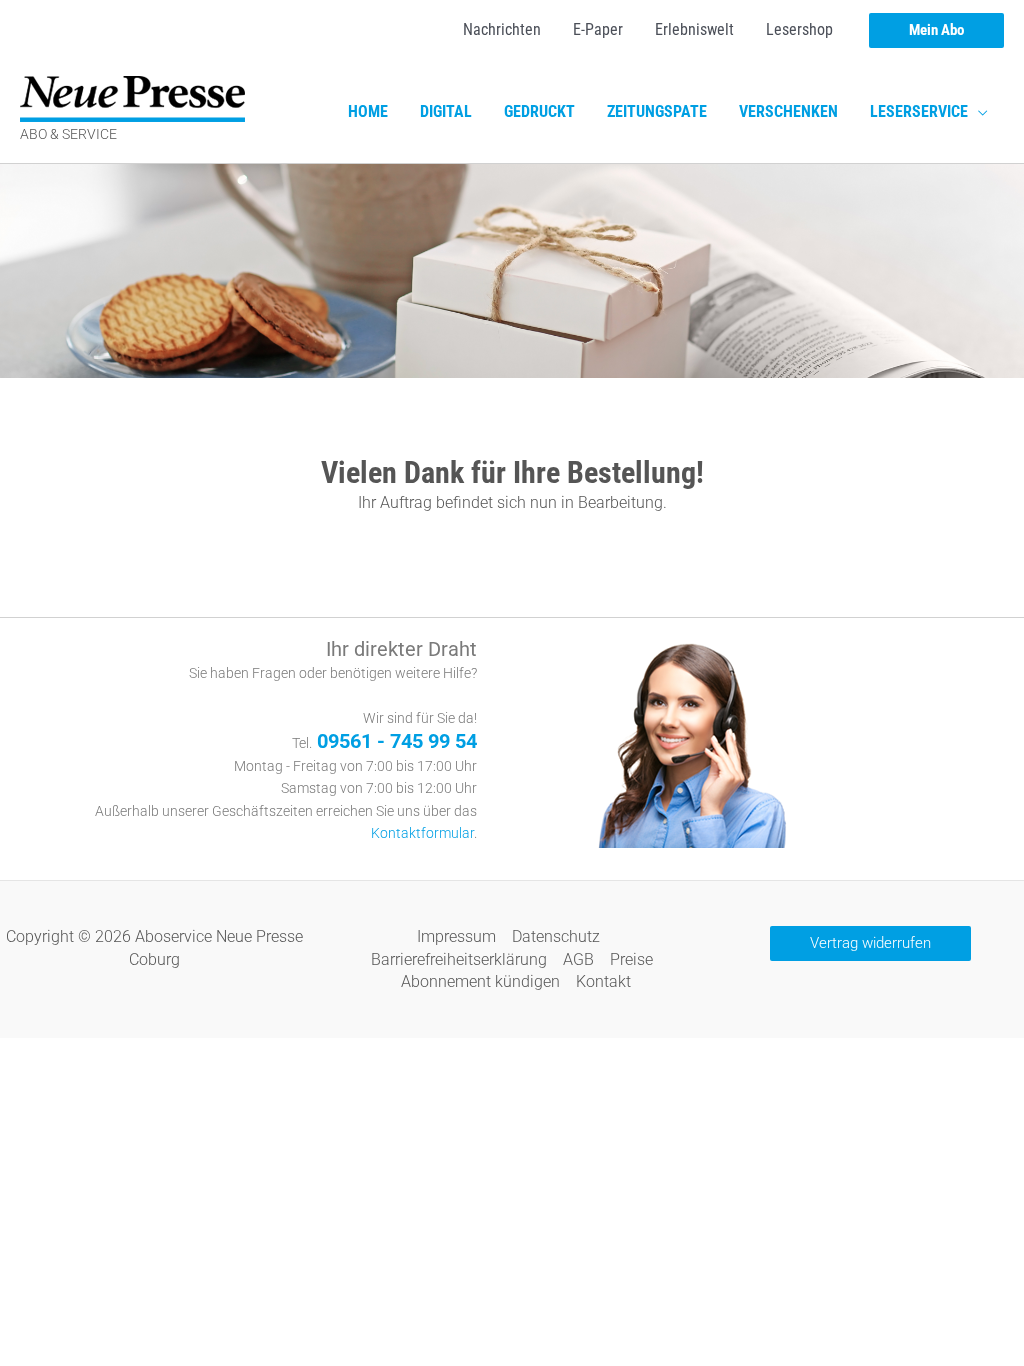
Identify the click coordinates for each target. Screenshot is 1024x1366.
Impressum (456, 936)
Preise (631, 959)
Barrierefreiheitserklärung (459, 959)
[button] (936, 30)
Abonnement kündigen (480, 981)
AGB (578, 959)
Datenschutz (556, 936)
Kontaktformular (422, 833)
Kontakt (603, 981)
